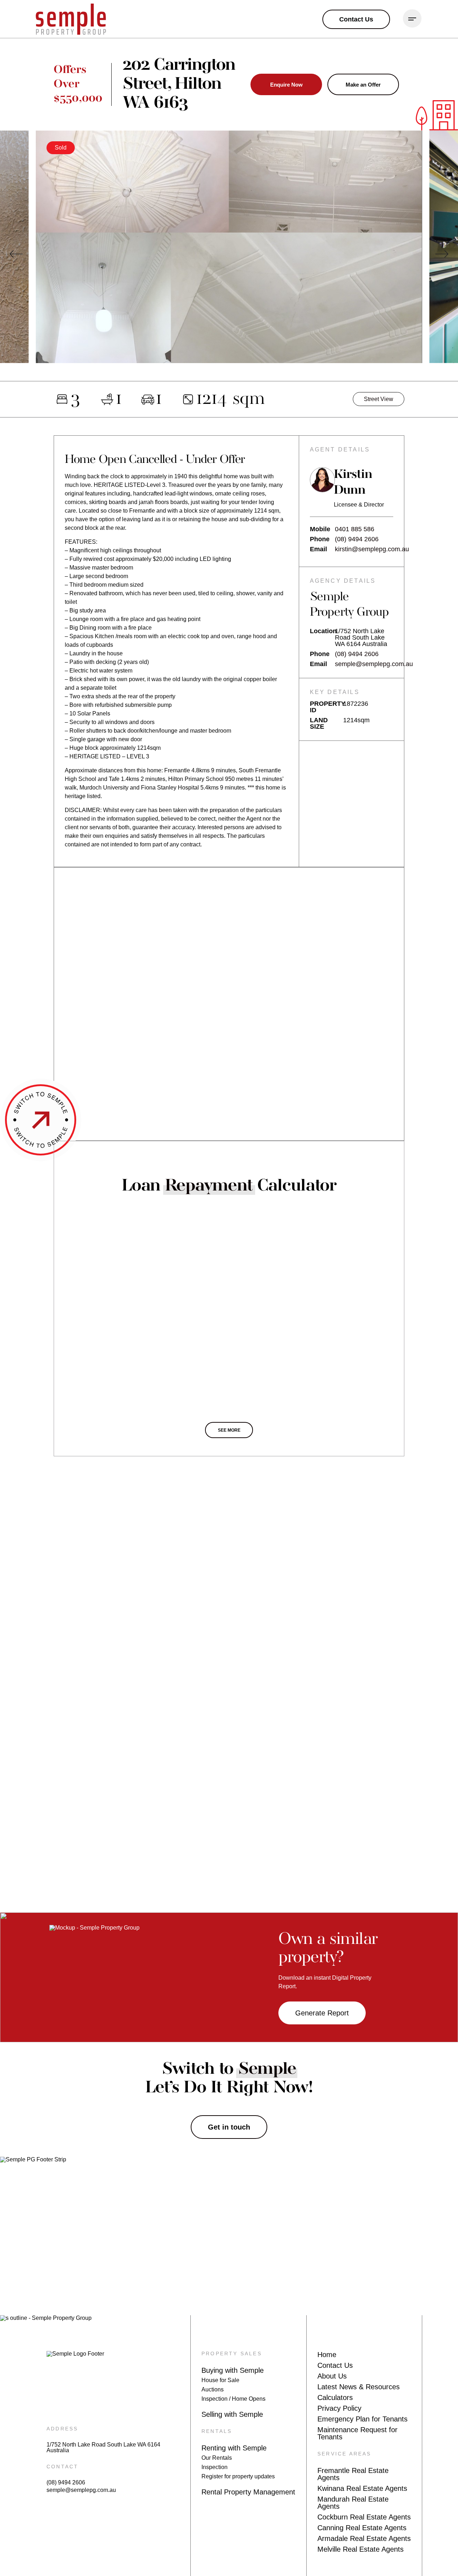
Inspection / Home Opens (233, 2399)
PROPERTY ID (327, 707)
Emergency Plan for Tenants (362, 2419)
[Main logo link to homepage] (71, 19)
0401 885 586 (355, 529)
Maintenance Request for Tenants (357, 2433)
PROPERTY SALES (232, 2353)
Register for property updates (238, 2476)
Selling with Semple (232, 2414)
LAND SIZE (319, 723)
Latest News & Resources (359, 2387)
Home (327, 2355)
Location (322, 631)
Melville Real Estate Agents (360, 2549)
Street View (379, 399)
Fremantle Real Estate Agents (353, 2474)
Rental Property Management (248, 2492)
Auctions (213, 2389)
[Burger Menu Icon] (412, 19)
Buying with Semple (233, 2370)
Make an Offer (363, 85)
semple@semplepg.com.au (374, 664)
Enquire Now (286, 85)
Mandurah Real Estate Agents (353, 2503)
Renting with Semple (234, 2448)
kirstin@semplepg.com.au (372, 549)
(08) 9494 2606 (357, 539)
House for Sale (220, 2380)
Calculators (335, 2397)
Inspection (215, 2467)
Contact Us (335, 2365)
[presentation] (16, 254)
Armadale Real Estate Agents (364, 2538)
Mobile (320, 529)
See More (229, 1430)
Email (318, 549)
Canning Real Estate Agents (362, 2528)
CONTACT (62, 2467)
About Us (332, 2376)
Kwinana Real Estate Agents (362, 2488)
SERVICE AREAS (344, 2454)
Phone (320, 539)
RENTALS (217, 2431)
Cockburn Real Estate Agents (364, 2517)
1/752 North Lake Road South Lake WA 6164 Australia (103, 2448)
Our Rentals (217, 2458)
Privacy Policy (339, 2408)
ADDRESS (62, 2429)
